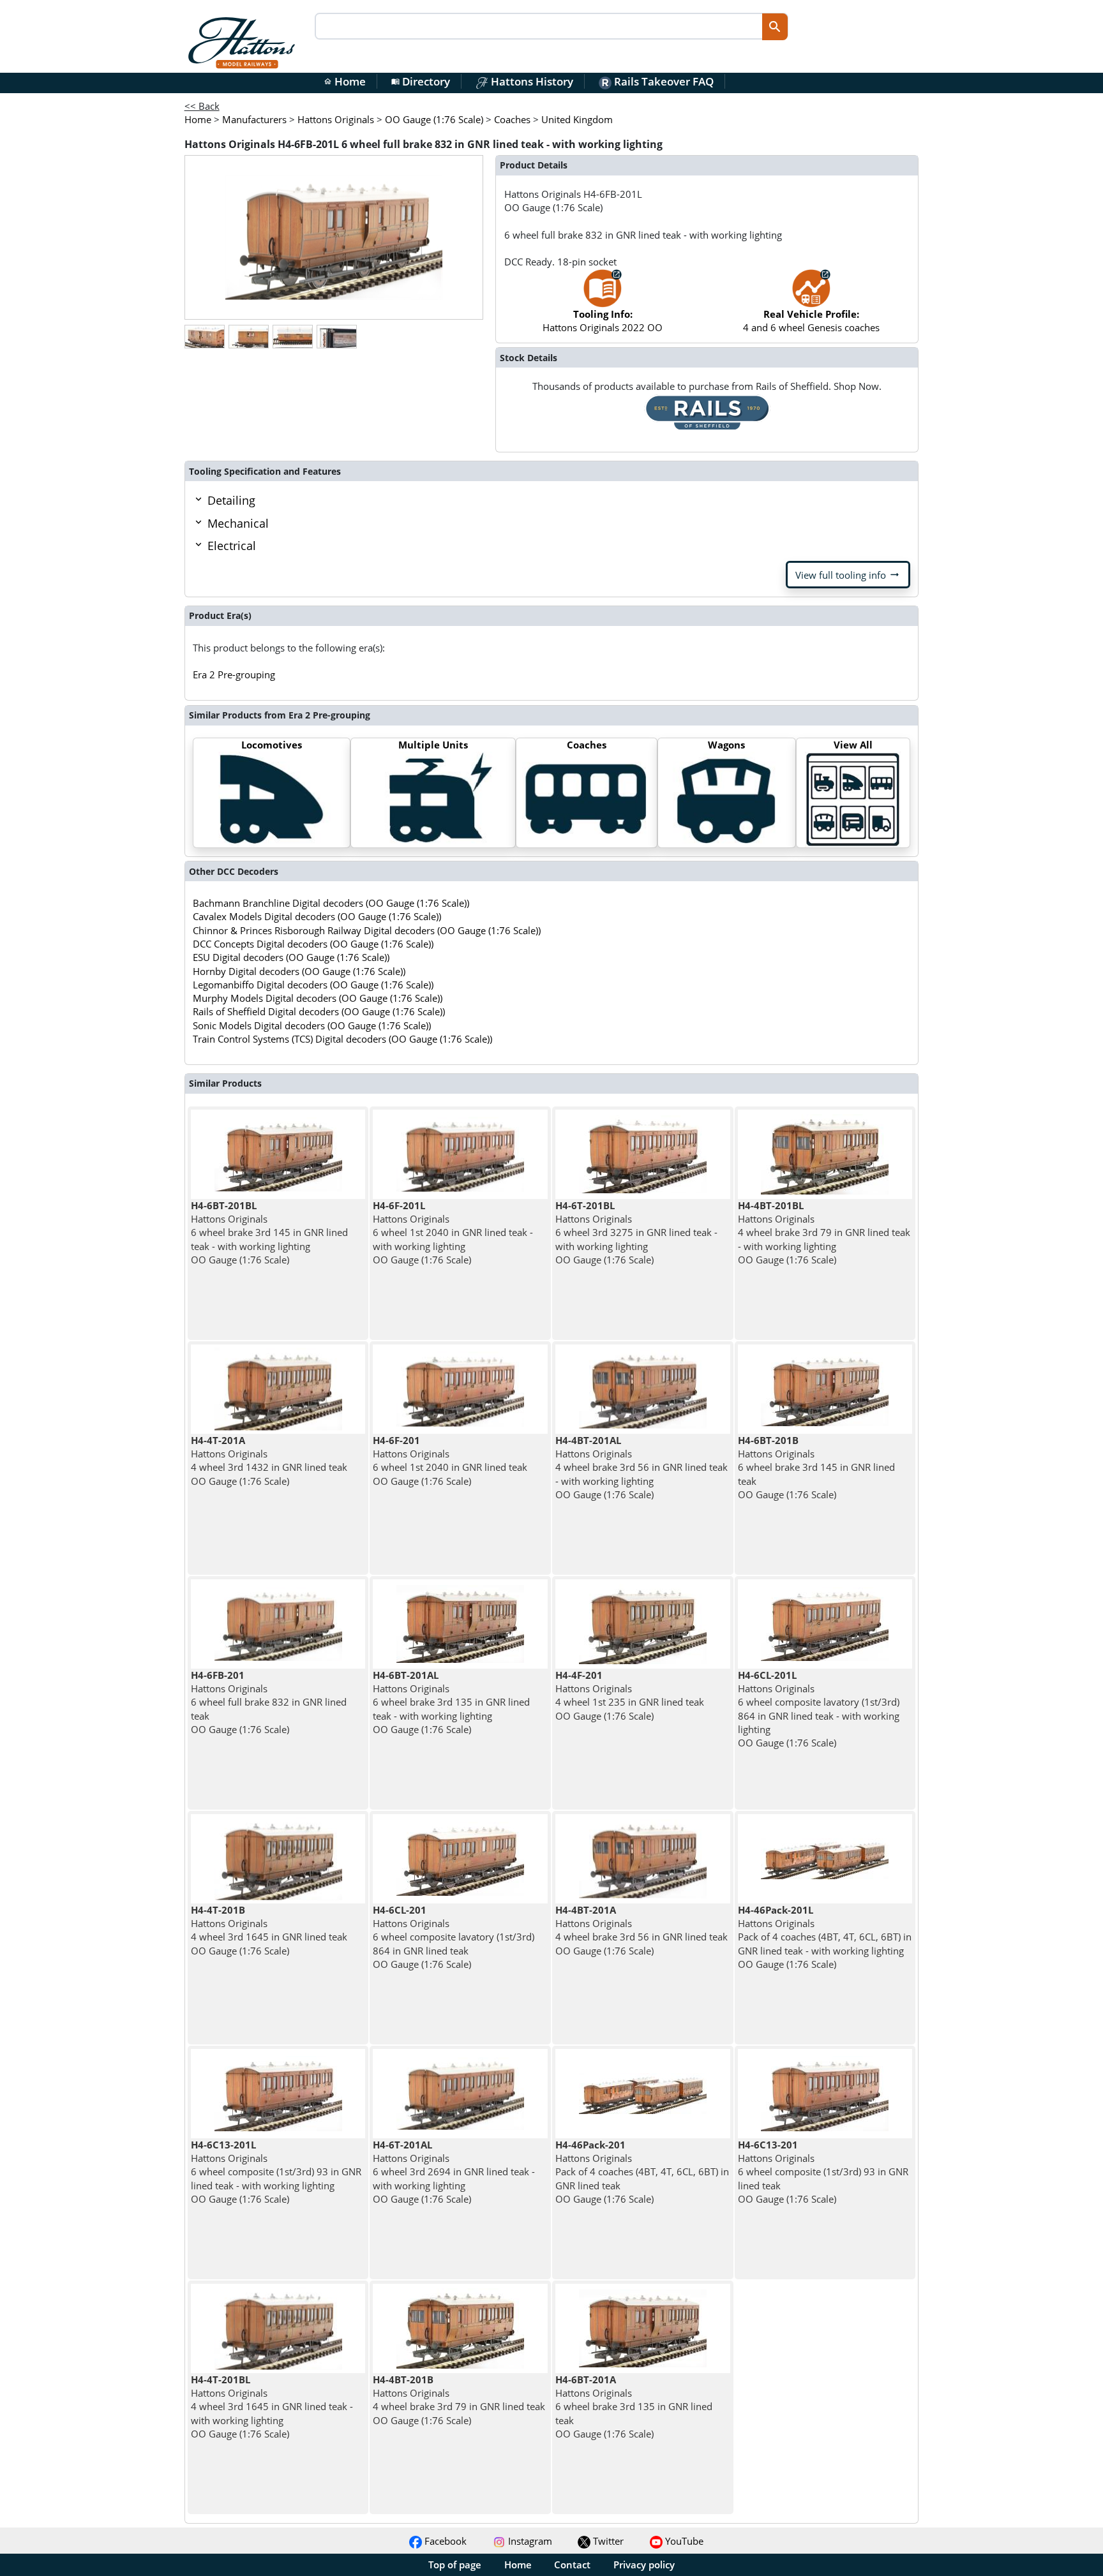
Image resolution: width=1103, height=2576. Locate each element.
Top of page (455, 2565)
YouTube (683, 2541)
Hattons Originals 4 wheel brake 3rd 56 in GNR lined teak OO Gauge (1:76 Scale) (642, 1930)
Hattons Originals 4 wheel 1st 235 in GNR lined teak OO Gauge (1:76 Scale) (630, 1695)
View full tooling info (848, 575)
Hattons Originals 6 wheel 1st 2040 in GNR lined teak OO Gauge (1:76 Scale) (450, 1461)
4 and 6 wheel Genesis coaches (811, 321)
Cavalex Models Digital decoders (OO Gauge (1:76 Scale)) (317, 916)
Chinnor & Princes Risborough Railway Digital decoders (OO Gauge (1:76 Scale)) (367, 930)
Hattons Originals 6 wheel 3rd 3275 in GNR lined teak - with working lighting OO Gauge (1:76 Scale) (636, 1232)
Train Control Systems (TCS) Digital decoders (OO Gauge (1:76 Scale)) (342, 1039)
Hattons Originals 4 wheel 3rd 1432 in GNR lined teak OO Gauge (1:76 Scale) (269, 1461)
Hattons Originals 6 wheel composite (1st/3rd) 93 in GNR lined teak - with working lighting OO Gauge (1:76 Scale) (276, 2172)
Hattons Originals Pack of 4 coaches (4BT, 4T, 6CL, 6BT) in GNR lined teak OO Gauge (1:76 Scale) (642, 2172)
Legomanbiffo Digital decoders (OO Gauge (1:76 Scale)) (313, 985)
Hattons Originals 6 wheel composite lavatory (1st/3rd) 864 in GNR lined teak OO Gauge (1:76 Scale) (454, 1937)
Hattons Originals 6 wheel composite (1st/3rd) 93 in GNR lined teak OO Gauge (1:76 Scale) (823, 2172)
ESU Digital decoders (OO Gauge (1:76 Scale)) (291, 957)
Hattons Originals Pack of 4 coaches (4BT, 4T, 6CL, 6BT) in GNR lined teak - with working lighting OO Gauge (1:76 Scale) (825, 1937)
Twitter (607, 2541)
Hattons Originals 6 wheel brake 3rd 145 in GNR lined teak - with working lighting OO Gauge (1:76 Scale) (269, 1232)
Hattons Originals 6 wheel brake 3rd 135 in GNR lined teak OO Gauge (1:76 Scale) (634, 2407)
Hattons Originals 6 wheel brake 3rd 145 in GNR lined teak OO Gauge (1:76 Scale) (816, 1467)
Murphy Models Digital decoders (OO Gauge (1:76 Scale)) (318, 998)
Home (345, 81)
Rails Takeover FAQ (663, 81)
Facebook (444, 2541)
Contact (572, 2565)
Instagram (529, 2541)
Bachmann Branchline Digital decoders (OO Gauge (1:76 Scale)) (331, 903)
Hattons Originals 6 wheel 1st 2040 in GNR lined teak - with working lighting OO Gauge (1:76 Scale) (453, 1232)
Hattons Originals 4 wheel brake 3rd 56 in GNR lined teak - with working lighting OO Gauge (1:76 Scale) (642, 1467)
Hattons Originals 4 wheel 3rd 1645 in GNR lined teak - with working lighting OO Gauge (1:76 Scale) (272, 2407)
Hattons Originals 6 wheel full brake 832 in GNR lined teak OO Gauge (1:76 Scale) (269, 1702)
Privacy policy (644, 2565)
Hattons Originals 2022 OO (603, 321)
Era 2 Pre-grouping (234, 674)
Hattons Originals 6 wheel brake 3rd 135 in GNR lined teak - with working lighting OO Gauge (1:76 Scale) (451, 1702)
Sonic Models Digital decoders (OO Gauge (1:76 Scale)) (312, 1025)
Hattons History (531, 81)
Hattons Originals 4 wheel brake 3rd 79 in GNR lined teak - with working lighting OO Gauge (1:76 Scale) (824, 1232)
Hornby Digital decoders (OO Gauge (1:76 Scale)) (299, 971)
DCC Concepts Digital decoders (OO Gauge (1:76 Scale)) (313, 944)
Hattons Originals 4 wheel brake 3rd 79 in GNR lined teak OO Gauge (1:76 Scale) (459, 2400)
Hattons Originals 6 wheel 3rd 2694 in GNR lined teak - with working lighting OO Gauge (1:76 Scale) (454, 2172)
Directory (421, 81)
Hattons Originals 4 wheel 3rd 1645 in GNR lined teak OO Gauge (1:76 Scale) (269, 1930)
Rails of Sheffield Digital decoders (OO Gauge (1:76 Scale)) (319, 1011)
